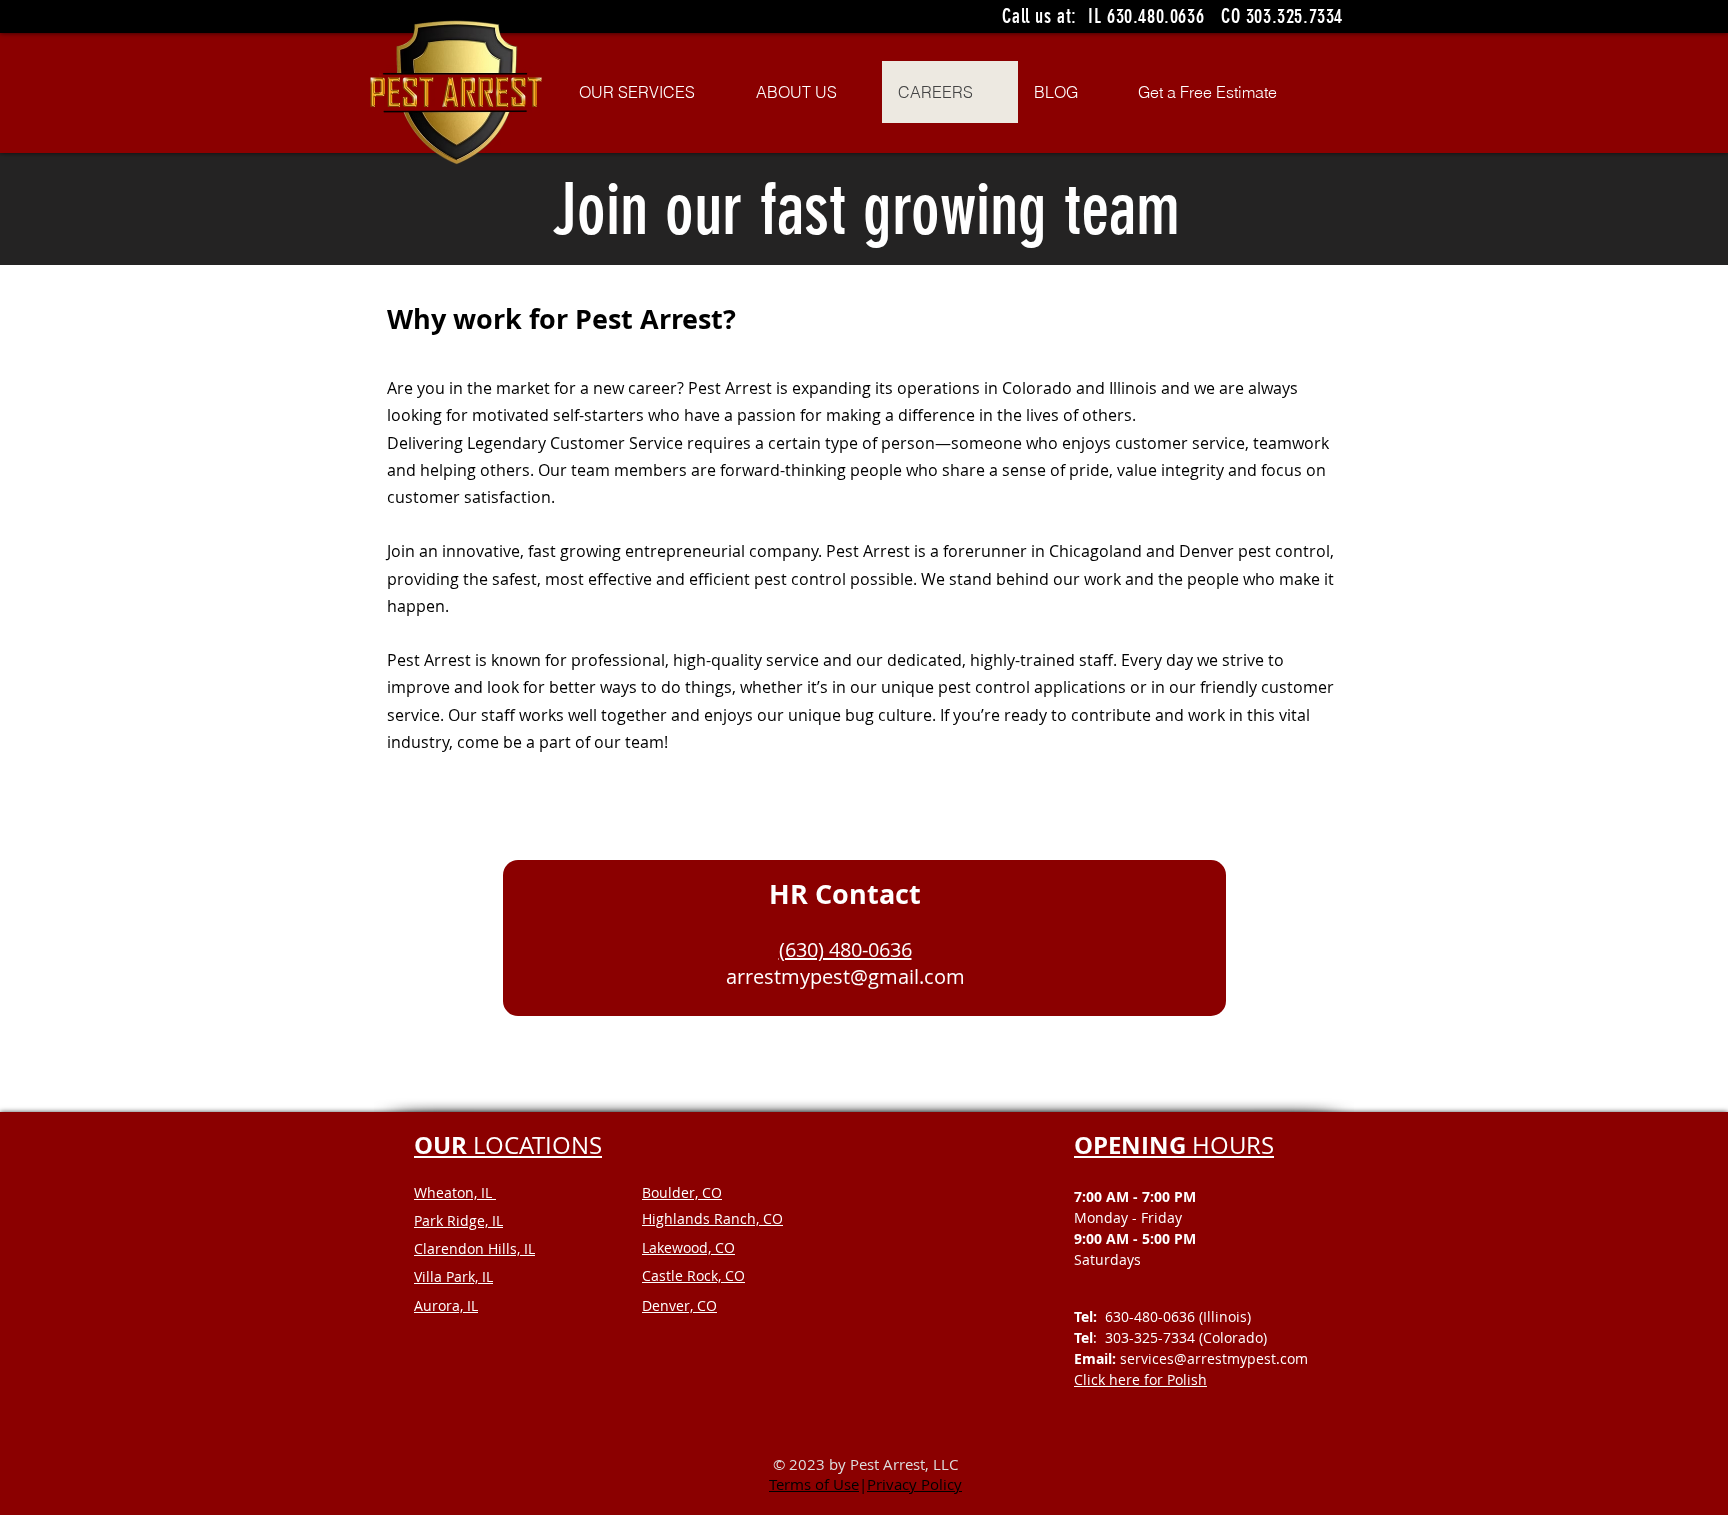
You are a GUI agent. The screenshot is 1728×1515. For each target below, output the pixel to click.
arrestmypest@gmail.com (845, 976)
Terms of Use (814, 1484)
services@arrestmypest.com (1214, 1358)
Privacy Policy (914, 1484)
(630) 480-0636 (845, 949)
